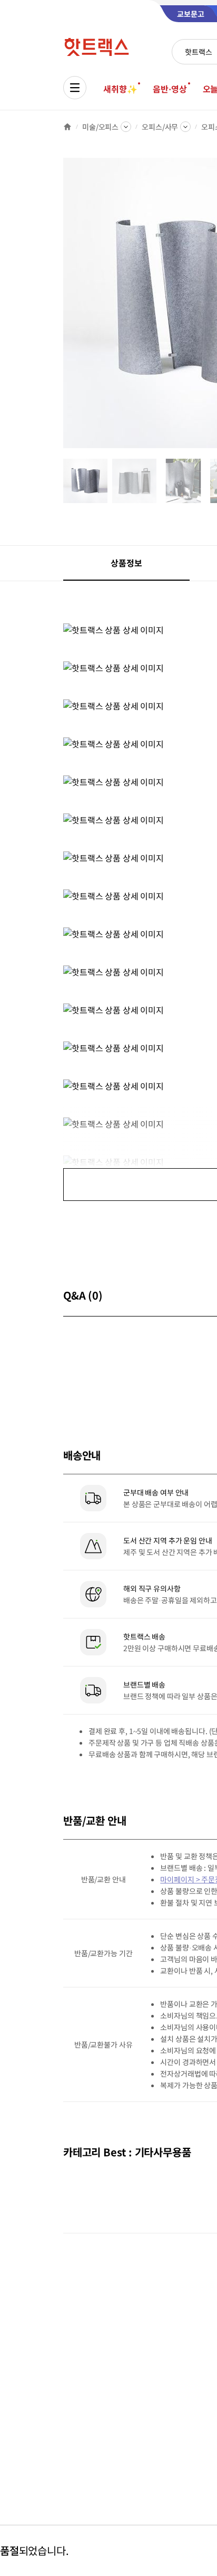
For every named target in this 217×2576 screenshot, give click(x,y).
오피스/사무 (160, 127)
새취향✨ (120, 89)
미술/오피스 (100, 127)
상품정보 (126, 563)
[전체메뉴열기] (75, 88)
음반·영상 (170, 89)
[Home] (67, 127)
